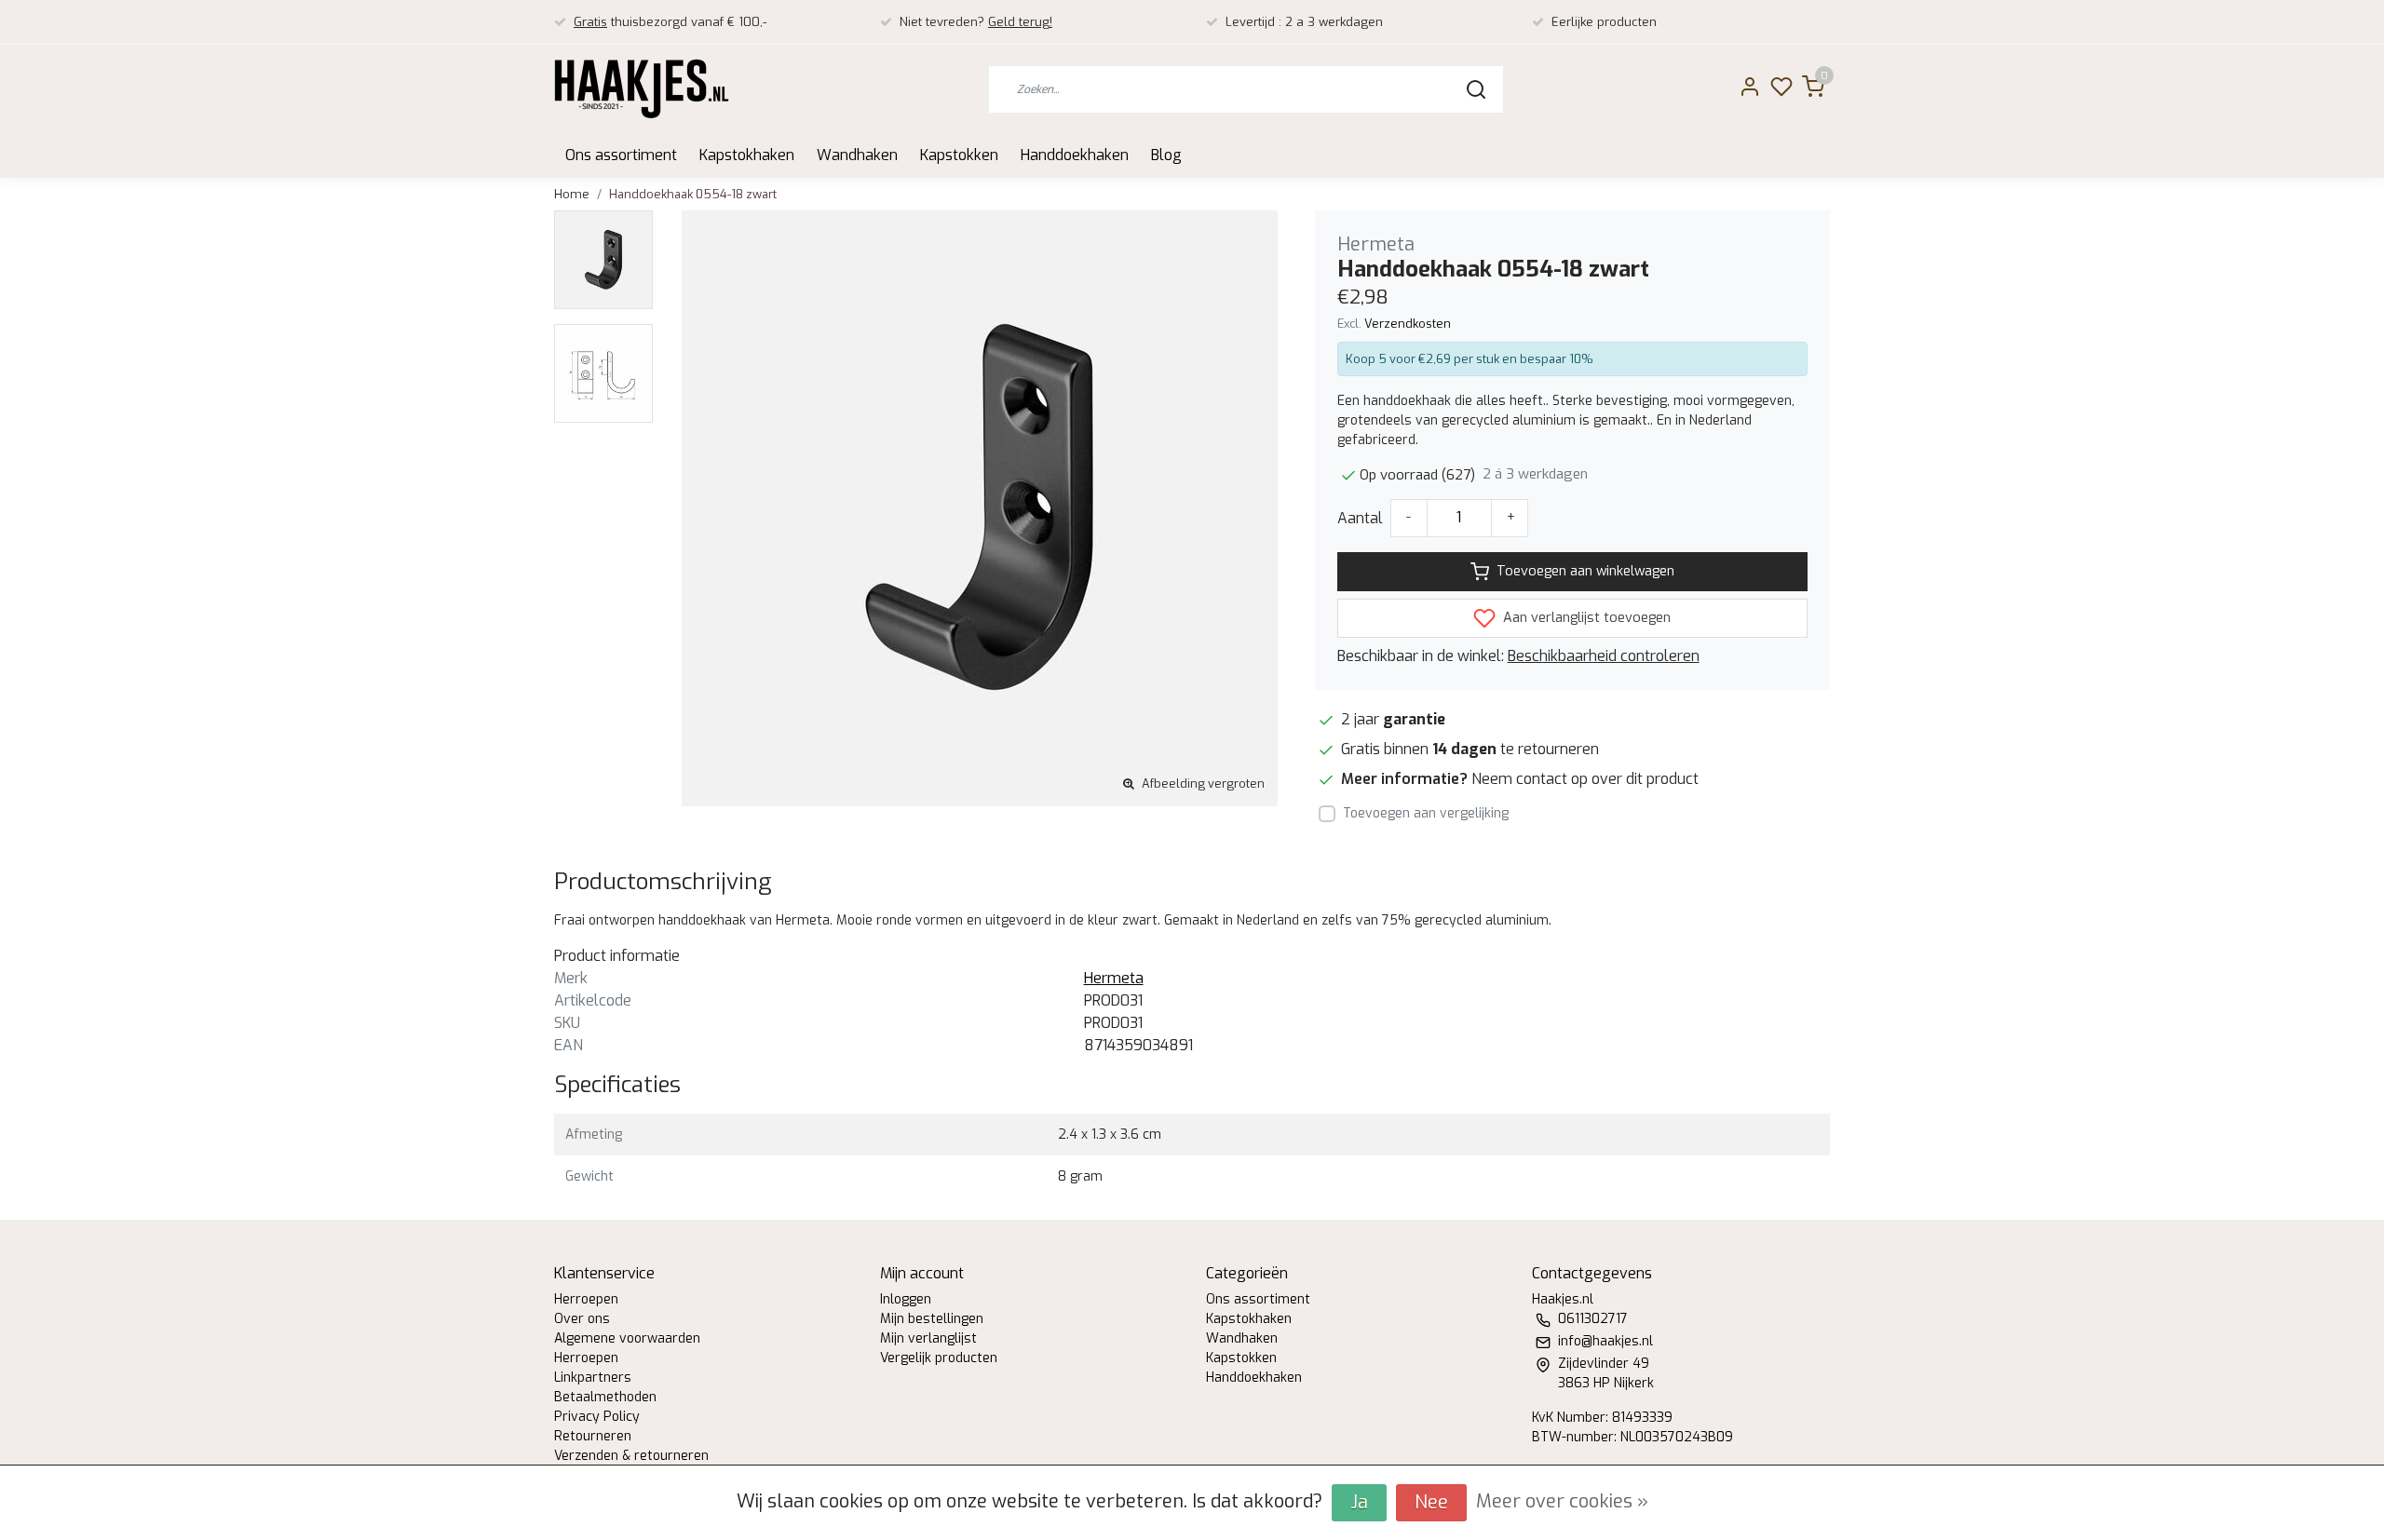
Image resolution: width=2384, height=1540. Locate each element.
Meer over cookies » (1562, 1501)
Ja (1359, 1502)
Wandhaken (857, 155)
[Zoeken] (1476, 89)
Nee (1431, 1502)
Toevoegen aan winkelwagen (1585, 571)
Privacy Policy (597, 1417)
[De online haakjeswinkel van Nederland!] (642, 89)
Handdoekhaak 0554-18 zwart (693, 194)
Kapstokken (959, 155)
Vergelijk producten (939, 1358)
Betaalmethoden (605, 1397)
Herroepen (586, 1299)
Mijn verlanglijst (928, 1338)
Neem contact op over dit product (1585, 779)
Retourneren (593, 1436)
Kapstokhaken (747, 155)
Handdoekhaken (1075, 155)
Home (572, 194)
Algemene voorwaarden (627, 1338)
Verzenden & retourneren (631, 1456)
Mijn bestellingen (932, 1319)
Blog (1166, 155)
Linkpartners (593, 1378)
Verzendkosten (1408, 324)
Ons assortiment (621, 155)
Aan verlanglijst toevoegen (1585, 618)
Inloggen (906, 1299)
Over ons (582, 1319)
